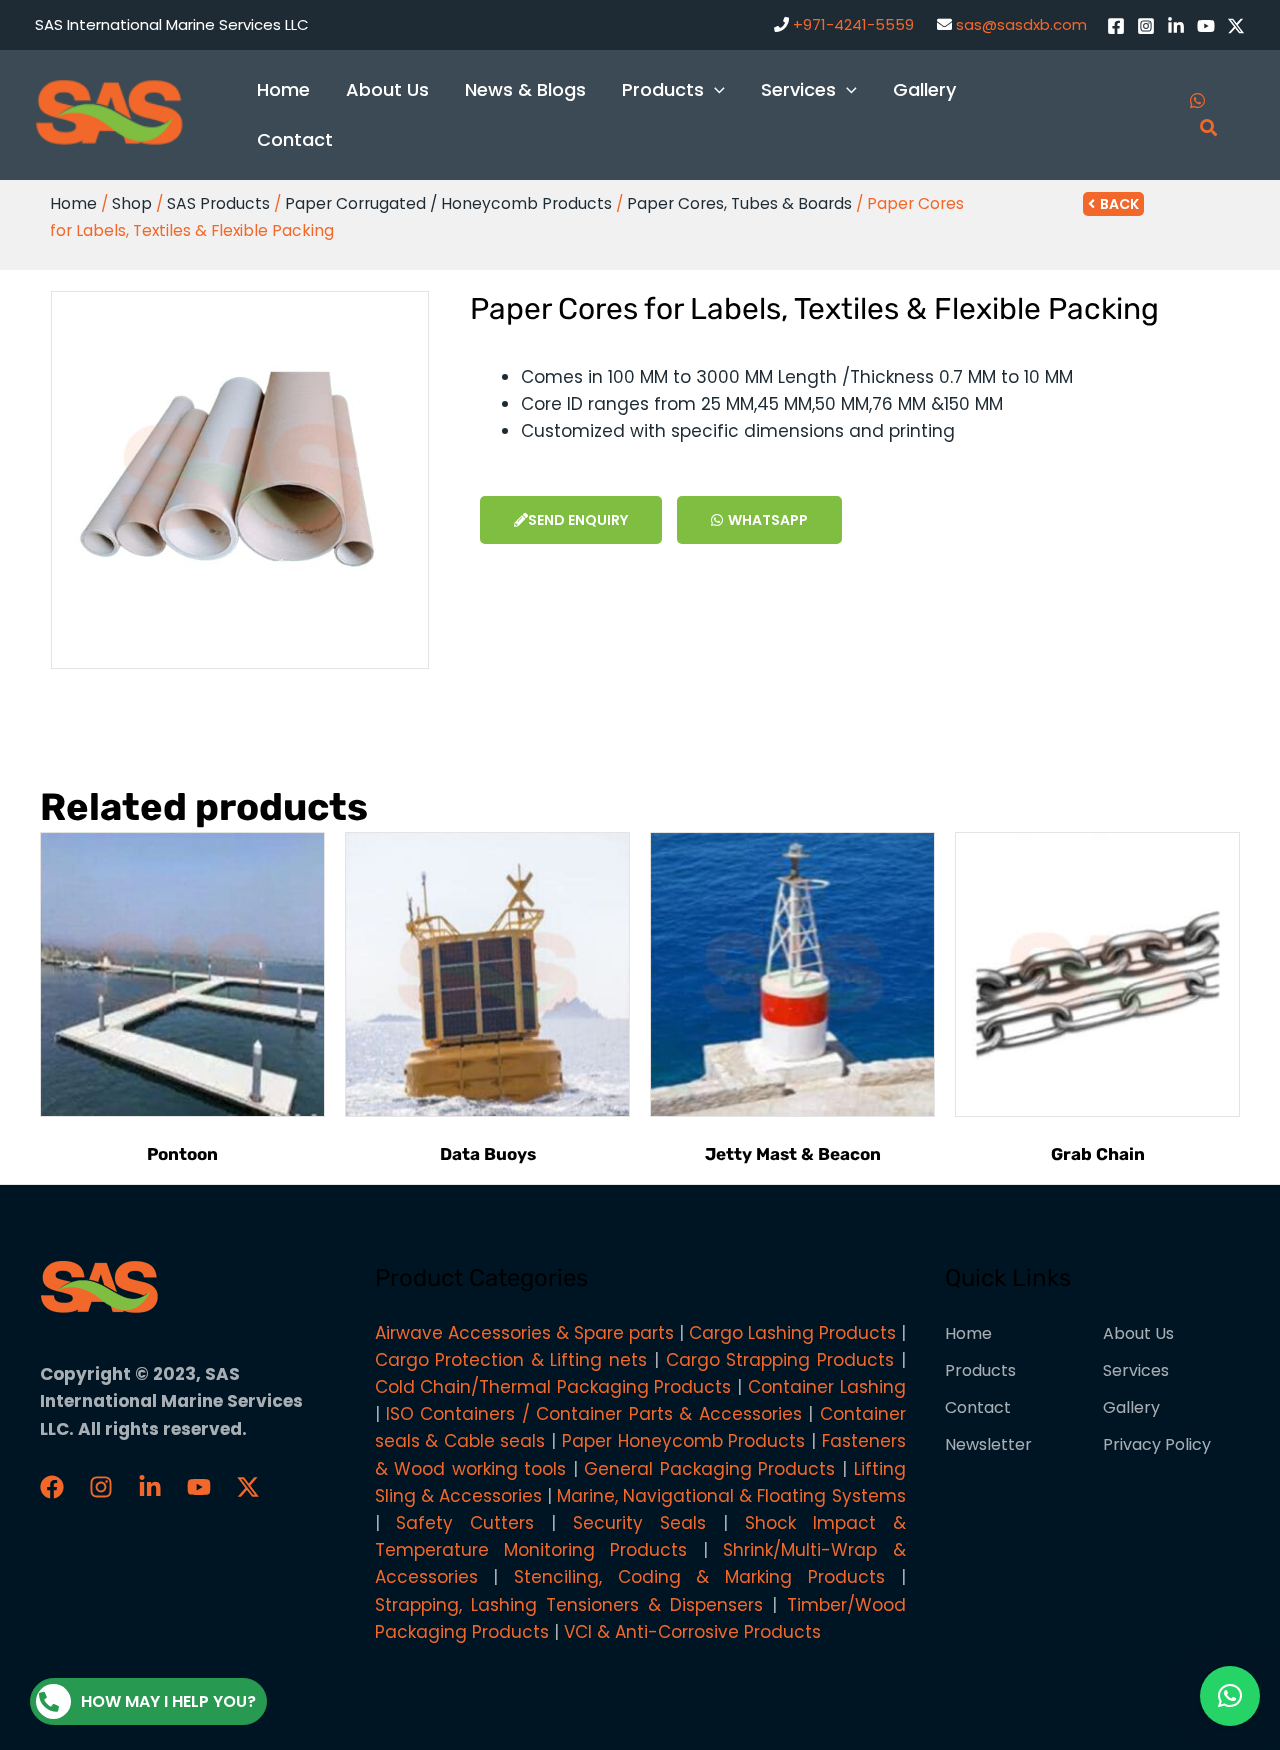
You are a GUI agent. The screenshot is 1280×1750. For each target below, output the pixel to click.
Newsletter (988, 1444)
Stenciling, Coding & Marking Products (699, 1577)
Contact (978, 1407)
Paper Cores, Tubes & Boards (739, 203)
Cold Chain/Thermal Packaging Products (553, 1387)
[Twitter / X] (1236, 26)
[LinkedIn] (1176, 26)
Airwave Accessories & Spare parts (524, 1333)
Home (73, 203)
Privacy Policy (1157, 1444)
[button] (1230, 1696)
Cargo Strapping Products (780, 1360)
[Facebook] (1116, 26)
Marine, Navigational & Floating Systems (731, 1496)
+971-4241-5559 (853, 24)
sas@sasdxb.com (1021, 24)
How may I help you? (168, 1701)
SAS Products (218, 203)
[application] (714, 89)
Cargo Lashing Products (792, 1333)
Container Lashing (827, 1387)
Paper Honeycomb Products (683, 1441)
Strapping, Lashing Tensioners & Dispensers (569, 1605)
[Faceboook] (52, 1487)
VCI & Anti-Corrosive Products (692, 1632)
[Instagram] (1146, 26)
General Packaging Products (709, 1469)
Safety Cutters (465, 1523)
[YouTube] (1206, 26)
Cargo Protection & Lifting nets (511, 1360)
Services (1136, 1370)
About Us (1138, 1333)
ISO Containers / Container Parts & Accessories (594, 1414)
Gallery (1131, 1407)
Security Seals (639, 1523)
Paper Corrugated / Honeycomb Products (448, 203)
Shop (132, 203)
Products (980, 1370)
